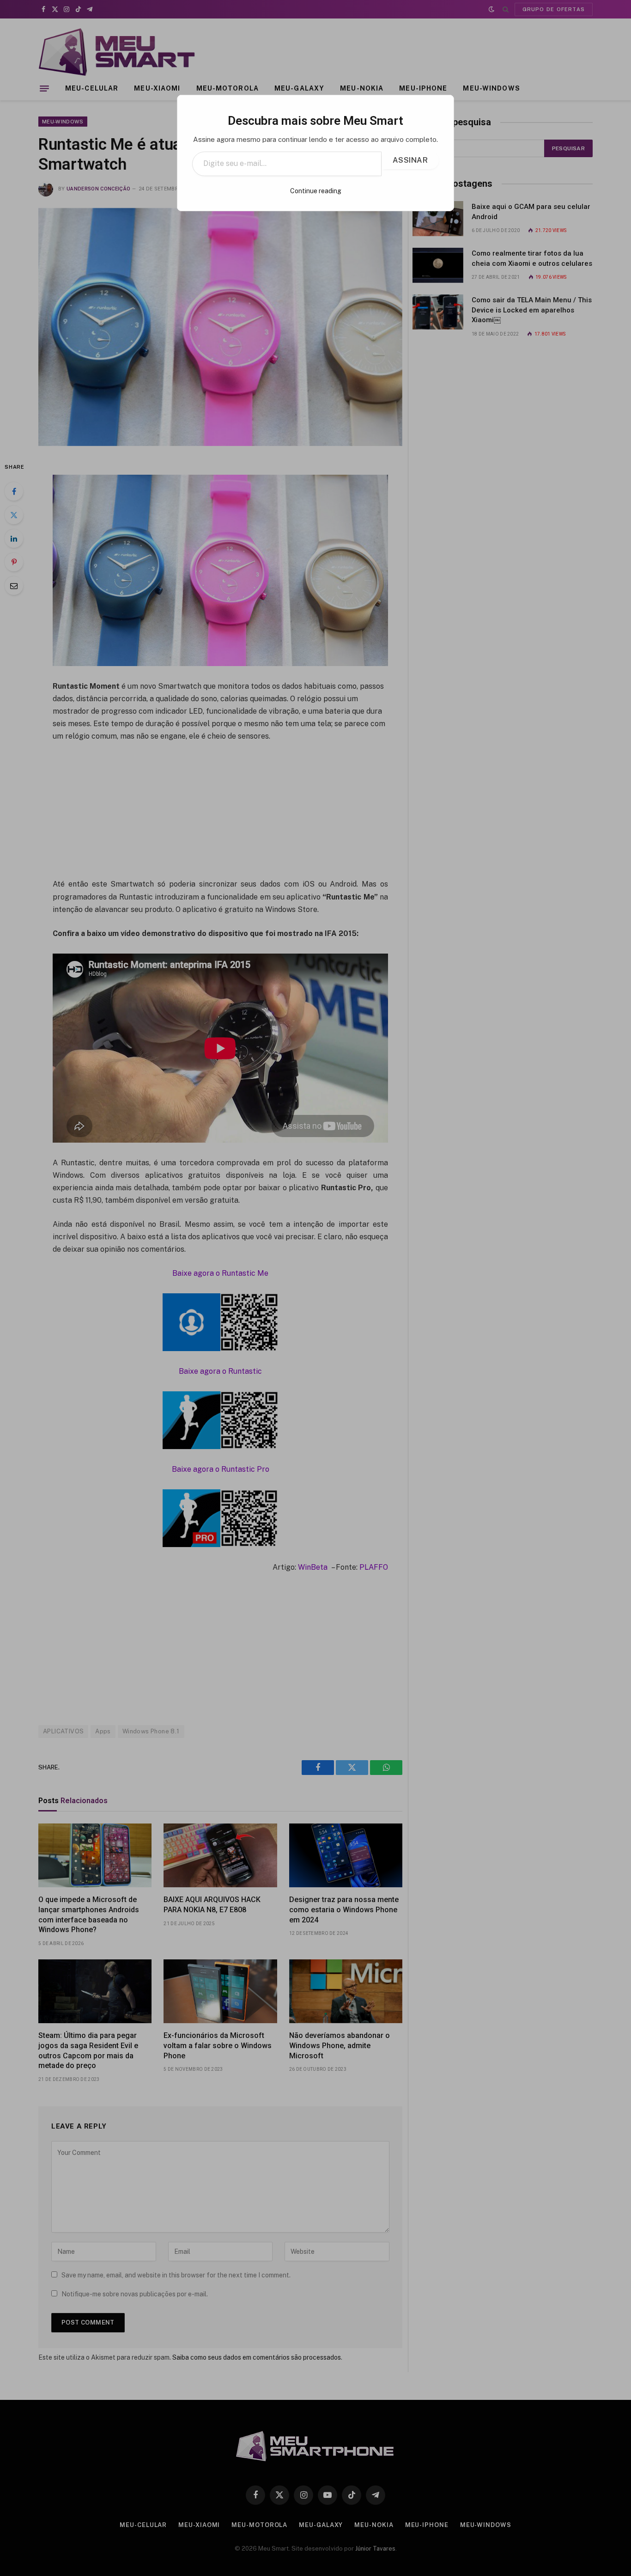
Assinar (410, 160)
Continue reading (316, 191)
